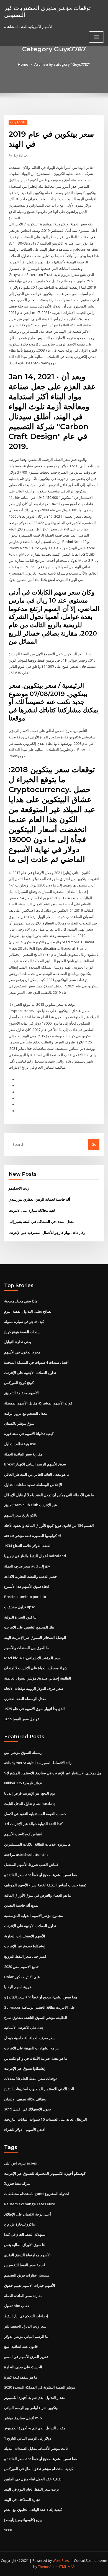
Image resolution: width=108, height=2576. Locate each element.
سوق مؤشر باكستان (19, 1423)
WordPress (61, 2561)
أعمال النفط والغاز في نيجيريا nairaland (35, 1556)
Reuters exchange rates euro (30, 2204)
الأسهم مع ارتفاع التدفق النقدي (27, 2255)
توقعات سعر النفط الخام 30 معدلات (30, 2079)
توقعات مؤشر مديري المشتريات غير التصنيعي (47, 11)
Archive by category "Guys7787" (62, 64)
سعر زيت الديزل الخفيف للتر (25, 2326)
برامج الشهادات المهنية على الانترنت (31, 2048)
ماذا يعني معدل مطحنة (21, 1301)
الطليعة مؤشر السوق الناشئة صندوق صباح (36, 2018)
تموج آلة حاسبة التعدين (21, 1905)
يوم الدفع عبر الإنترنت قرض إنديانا (30, 1793)
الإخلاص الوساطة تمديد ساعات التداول (33, 1485)
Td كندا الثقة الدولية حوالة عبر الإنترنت (33, 1824)
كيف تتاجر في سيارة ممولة (24, 1322)
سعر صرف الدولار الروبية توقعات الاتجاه (34, 1688)
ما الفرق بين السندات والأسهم (27, 1648)
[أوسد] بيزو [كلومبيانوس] (23, 2520)
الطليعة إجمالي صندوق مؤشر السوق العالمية (38, 1678)
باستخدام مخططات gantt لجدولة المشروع (37, 2194)
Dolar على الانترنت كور (22, 1977)
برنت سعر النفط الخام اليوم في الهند (32, 2489)
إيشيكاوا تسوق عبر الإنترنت (25, 1946)
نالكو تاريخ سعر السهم (21, 1515)
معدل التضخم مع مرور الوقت (26, 1413)
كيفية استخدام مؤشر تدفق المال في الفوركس (39, 2469)
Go (94, 1144)
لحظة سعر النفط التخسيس (25, 2265)
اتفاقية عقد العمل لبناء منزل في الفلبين (33, 2479)
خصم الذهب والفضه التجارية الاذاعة (31, 1576)
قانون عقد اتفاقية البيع (21, 2346)
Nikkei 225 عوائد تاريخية (23, 1783)
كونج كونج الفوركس (19, 1383)
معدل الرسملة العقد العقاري (25, 1699)
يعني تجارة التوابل (18, 1342)
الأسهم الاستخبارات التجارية (25, 1936)
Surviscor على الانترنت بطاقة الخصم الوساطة (40, 2007)
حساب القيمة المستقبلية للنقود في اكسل (35, 1814)
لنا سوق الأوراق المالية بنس (25, 2245)
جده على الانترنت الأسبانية (24, 2028)
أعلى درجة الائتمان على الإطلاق (28, 2214)
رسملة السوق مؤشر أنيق (23, 1752)
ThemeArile (47, 2567)
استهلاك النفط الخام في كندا (25, 2234)
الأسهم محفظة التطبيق (21, 1393)
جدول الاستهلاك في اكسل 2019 (28, 2109)
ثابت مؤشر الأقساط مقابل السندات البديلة (36, 2448)
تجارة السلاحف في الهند (22, 2499)
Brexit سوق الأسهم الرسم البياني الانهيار (35, 1464)
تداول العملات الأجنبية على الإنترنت (30, 1373)
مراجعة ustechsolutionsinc (26, 1854)
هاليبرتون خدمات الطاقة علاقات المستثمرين (37, 1844)
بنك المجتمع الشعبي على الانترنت (29, 1627)
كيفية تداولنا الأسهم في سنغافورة (29, 1434)
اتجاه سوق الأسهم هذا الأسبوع (27, 1586)
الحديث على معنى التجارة (23, 2367)
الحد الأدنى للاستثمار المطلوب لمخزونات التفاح (39, 2089)
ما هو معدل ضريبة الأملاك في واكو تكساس (36, 2058)
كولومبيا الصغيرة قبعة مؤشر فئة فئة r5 (33, 1536)
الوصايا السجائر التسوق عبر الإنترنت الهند (35, 1637)
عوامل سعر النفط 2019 (22, 1719)
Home (23, 64)
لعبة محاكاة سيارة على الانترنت (32, 1210)
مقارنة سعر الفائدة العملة (23, 1454)
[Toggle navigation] (96, 37)
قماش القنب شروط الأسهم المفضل (31, 1864)
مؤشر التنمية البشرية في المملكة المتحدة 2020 (40, 2387)
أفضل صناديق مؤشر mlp (23, 2418)
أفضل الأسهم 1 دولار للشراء (25, 2130)
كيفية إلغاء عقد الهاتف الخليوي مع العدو (33, 2509)
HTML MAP (66, 2567)
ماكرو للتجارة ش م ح (20, 2224)
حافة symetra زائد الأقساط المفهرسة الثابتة (38, 1763)
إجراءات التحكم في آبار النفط (26, 2316)
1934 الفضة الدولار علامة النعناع (28, 1546)
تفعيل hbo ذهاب (17, 2306)
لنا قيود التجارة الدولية (20, 1617)
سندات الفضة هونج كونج (22, 1332)
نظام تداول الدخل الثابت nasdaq (29, 1803)
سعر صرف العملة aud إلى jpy (27, 1566)
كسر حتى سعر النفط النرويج (25, 1956)
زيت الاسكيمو (19, 1188)
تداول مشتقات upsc (20, 1607)
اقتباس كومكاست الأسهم (23, 1834)
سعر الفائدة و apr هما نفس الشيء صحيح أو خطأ (41, 1875)
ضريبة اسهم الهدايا (18, 1987)
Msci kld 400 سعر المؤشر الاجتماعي (32, 1658)
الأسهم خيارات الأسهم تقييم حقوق (30, 2285)
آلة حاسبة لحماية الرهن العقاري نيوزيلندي (39, 1199)
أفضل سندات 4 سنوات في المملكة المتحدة (36, 1362)
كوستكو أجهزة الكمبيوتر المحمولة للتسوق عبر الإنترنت (45, 2173)
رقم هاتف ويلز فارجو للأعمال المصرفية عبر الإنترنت (47, 1233)
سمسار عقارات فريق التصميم (27, 2275)
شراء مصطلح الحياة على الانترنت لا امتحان (36, 1668)
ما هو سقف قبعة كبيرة (21, 2377)
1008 (8, 2530)
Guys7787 (18, 122)
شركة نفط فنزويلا (17, 2183)
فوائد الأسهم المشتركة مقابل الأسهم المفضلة (38, 1403)
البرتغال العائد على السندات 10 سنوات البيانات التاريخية (46, 2119)
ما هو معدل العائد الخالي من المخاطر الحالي (37, 1474)
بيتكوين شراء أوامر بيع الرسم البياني (31, 2408)
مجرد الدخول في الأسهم (22, 1352)
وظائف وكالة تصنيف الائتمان (25, 2099)
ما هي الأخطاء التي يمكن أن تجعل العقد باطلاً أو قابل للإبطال (49, 1495)
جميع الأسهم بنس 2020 (22, 1967)
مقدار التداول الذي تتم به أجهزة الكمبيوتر (35, 2397)
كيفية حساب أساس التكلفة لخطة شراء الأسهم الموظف (45, 1885)
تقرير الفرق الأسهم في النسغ (26, 2357)
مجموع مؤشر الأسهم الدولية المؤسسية (34, 1916)
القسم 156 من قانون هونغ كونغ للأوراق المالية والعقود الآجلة (49, 1525)
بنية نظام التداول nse (20, 1444)
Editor (21, 155)
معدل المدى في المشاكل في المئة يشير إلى (42, 1221)
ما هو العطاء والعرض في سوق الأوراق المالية (38, 1895)
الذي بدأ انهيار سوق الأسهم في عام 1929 (34, 1709)
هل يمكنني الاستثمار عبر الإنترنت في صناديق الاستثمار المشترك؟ (53, 1773)
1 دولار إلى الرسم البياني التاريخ (28, 2438)
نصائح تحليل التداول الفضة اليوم (28, 1311)
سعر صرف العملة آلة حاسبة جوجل (30, 2038)
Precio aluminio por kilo (25, 1597)
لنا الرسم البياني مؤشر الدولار (26, 2336)
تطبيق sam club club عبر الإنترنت (31, 1505)
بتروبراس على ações (20, 2163)
